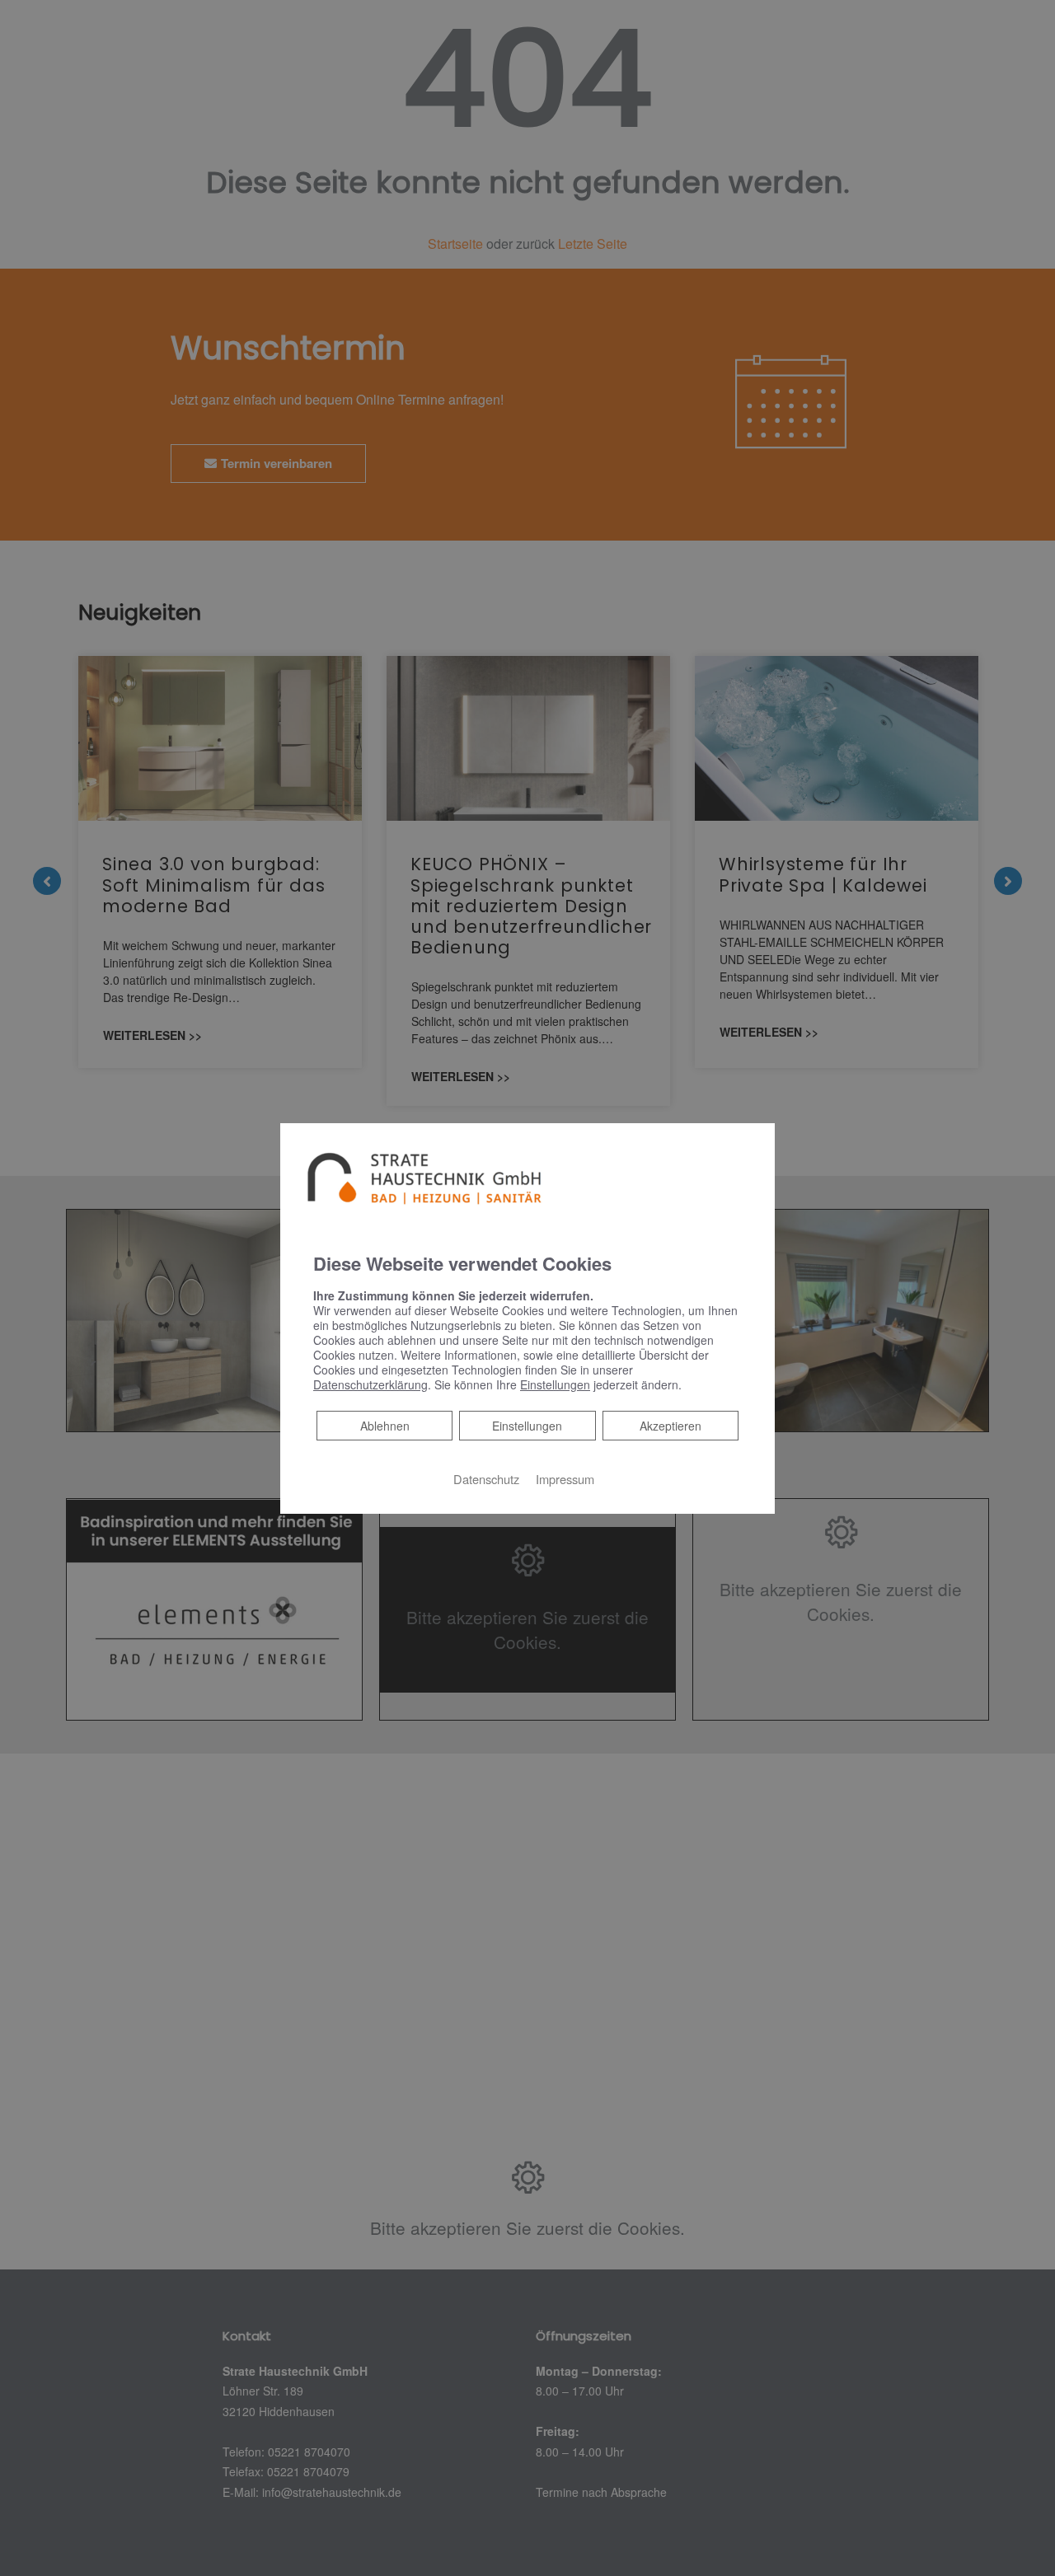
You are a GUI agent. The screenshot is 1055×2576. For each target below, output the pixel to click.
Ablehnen (384, 1425)
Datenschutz (486, 1479)
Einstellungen (527, 1426)
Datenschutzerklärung (370, 1384)
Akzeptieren (671, 1426)
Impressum (565, 1479)
